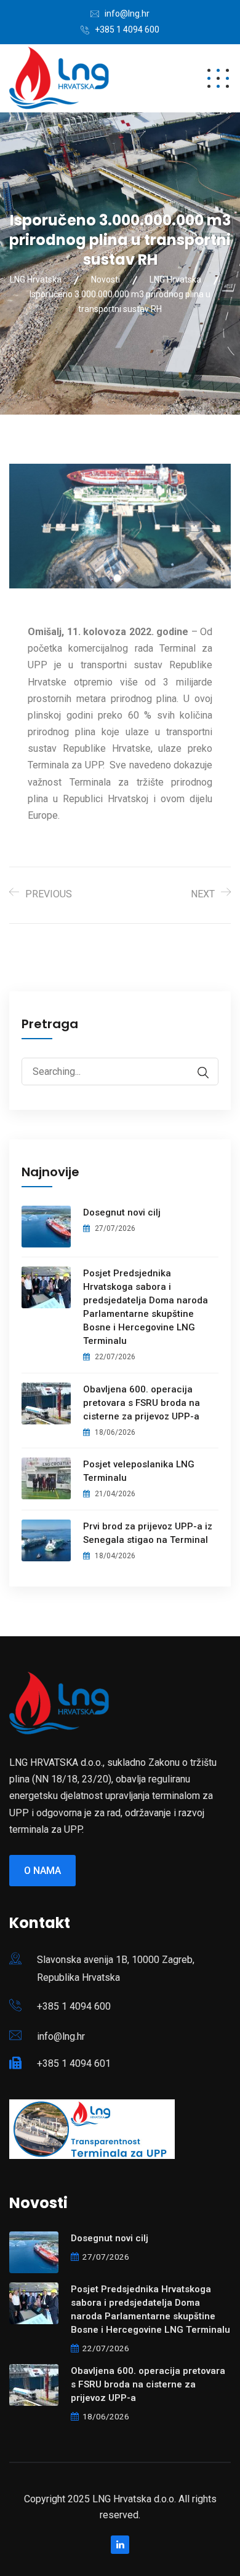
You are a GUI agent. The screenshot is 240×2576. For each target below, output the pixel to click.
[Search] (197, 1073)
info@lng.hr (127, 14)
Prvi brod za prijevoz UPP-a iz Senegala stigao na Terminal (148, 1533)
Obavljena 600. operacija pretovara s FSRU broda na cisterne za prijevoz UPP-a (142, 1403)
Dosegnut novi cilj (122, 1212)
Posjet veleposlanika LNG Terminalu (139, 1471)
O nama (42, 1871)
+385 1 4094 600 (127, 29)
